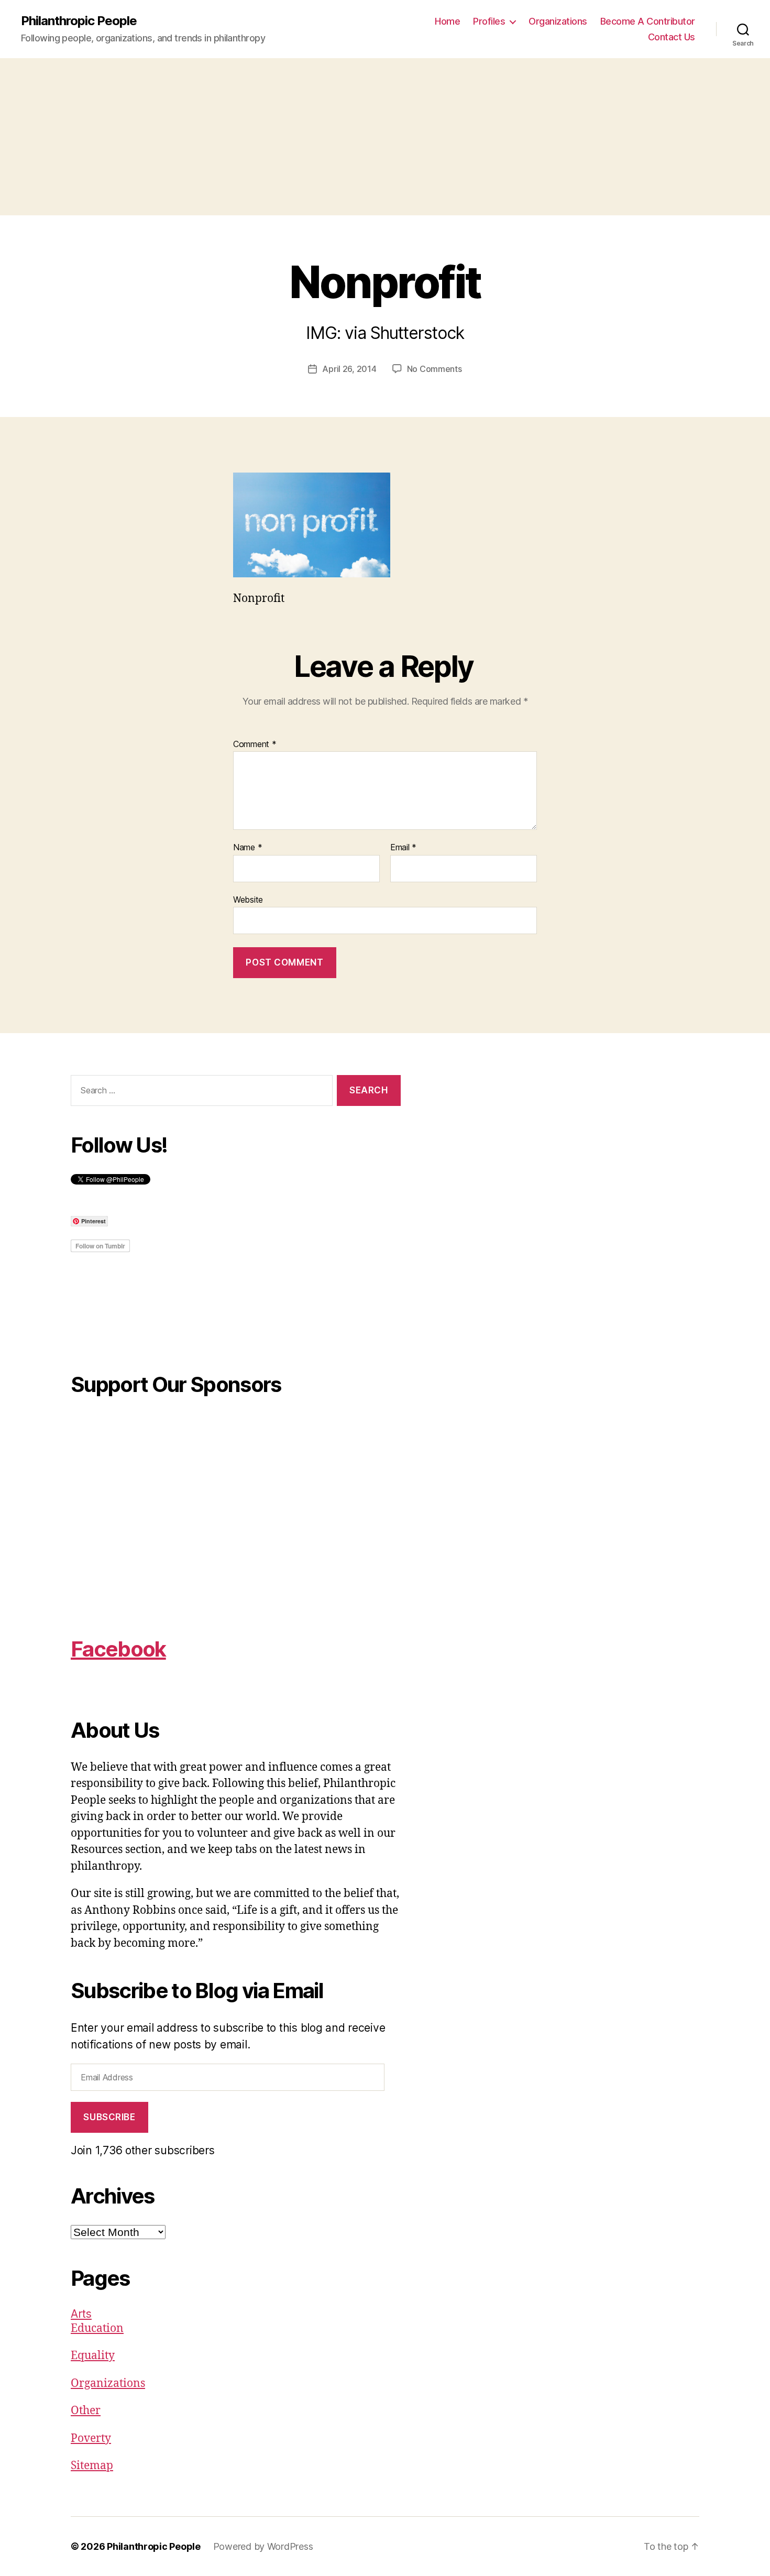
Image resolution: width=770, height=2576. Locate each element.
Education (97, 2328)
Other (86, 2411)
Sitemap (92, 2466)
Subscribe (109, 2117)
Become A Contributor (648, 21)
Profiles (489, 21)
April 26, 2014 (349, 369)
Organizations (558, 21)
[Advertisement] (385, 137)
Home (447, 21)
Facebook (118, 1649)
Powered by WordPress (263, 2546)
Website (248, 899)
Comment (255, 744)
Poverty (91, 2438)
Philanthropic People (79, 21)
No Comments (434, 369)
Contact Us (672, 37)
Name (247, 848)
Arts (81, 2314)
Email (403, 848)
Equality (93, 2356)
